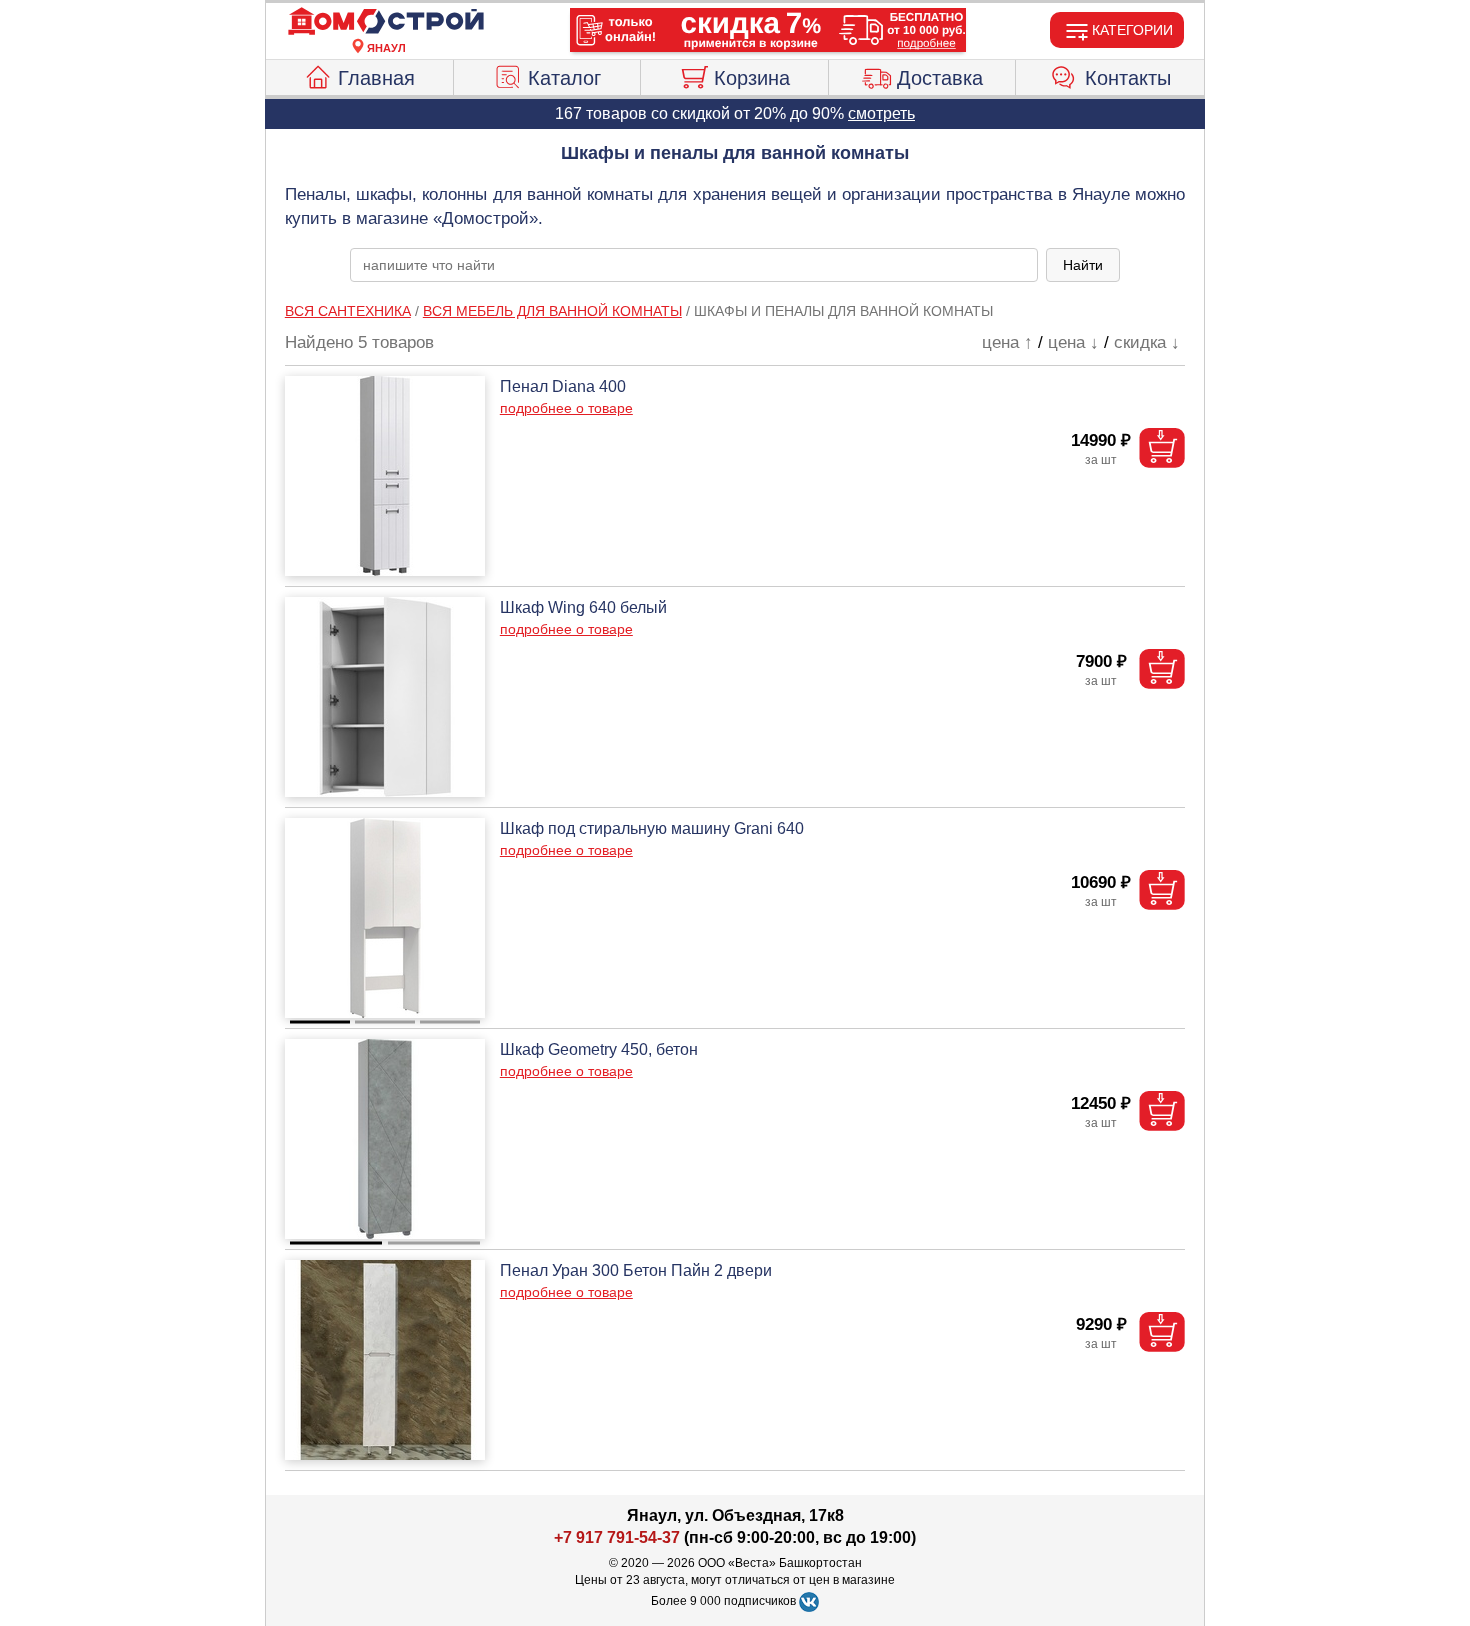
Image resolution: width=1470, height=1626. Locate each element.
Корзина (752, 78)
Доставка (940, 78)
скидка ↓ (1147, 342)
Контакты (1128, 78)
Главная (376, 78)
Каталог (564, 78)
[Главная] (386, 22)
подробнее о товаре (566, 408)
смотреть (881, 113)
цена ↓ (1073, 342)
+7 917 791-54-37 (617, 1537)
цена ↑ (1007, 342)
